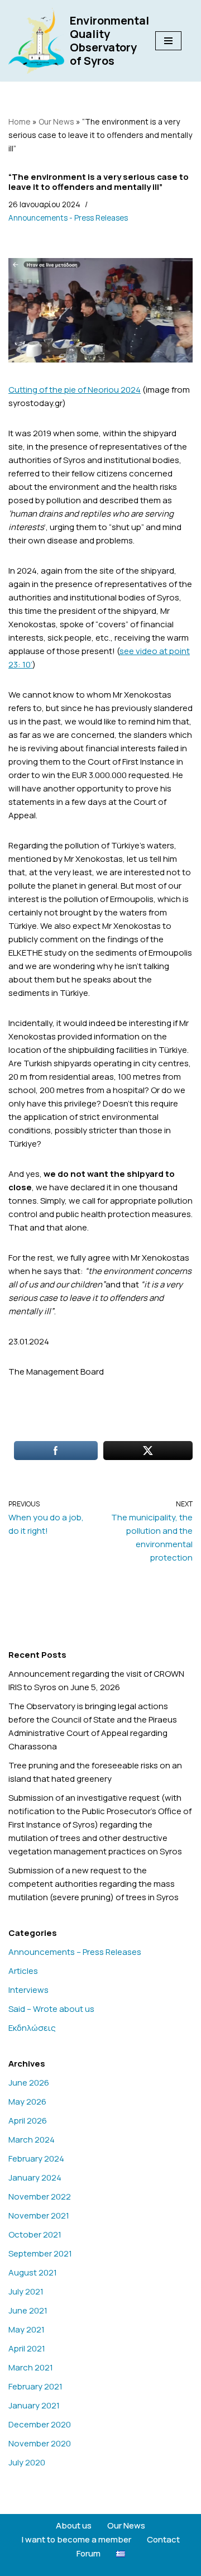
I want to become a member (76, 2539)
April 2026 (28, 2121)
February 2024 (36, 2158)
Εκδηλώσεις (32, 2028)
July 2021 (26, 2291)
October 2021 (35, 2234)
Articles (23, 1971)
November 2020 (40, 2443)
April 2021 (27, 2348)
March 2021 (31, 2367)
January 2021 (34, 2405)
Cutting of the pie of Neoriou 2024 (75, 390)
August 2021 (33, 2272)
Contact (163, 2539)
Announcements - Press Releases (68, 218)
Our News (56, 121)
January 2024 (35, 2177)
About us (74, 2525)
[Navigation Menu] (168, 41)
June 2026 (29, 2083)
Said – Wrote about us (51, 2009)
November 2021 (39, 2215)
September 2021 (40, 2253)
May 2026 (27, 2102)
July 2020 (27, 2462)
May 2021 (27, 2329)
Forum (88, 2553)
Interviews (28, 1990)
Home (20, 121)
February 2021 (35, 2386)
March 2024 (32, 2139)
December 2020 (40, 2424)
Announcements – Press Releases (75, 1952)
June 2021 (28, 2310)
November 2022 (40, 2196)
